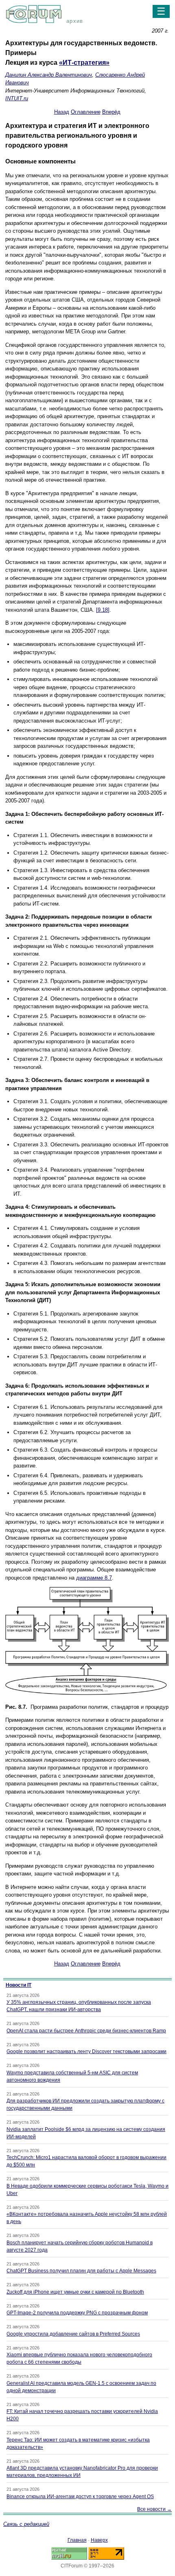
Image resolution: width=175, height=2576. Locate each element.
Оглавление (86, 112)
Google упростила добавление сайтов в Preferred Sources (73, 2334)
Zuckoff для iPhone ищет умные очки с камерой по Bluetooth (75, 2292)
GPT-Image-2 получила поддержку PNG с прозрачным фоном (77, 2313)
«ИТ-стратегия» (84, 63)
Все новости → (154, 2509)
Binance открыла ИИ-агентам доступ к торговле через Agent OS (80, 2497)
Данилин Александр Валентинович (49, 75)
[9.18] (103, 610)
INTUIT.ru (17, 98)
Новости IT (19, 1985)
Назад (62, 112)
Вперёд (111, 112)
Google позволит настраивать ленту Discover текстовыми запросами (86, 2052)
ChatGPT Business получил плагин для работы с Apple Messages (81, 2271)
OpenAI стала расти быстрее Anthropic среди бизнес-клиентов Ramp (86, 2031)
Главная (77, 2540)
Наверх (99, 2540)
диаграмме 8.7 (94, 1578)
